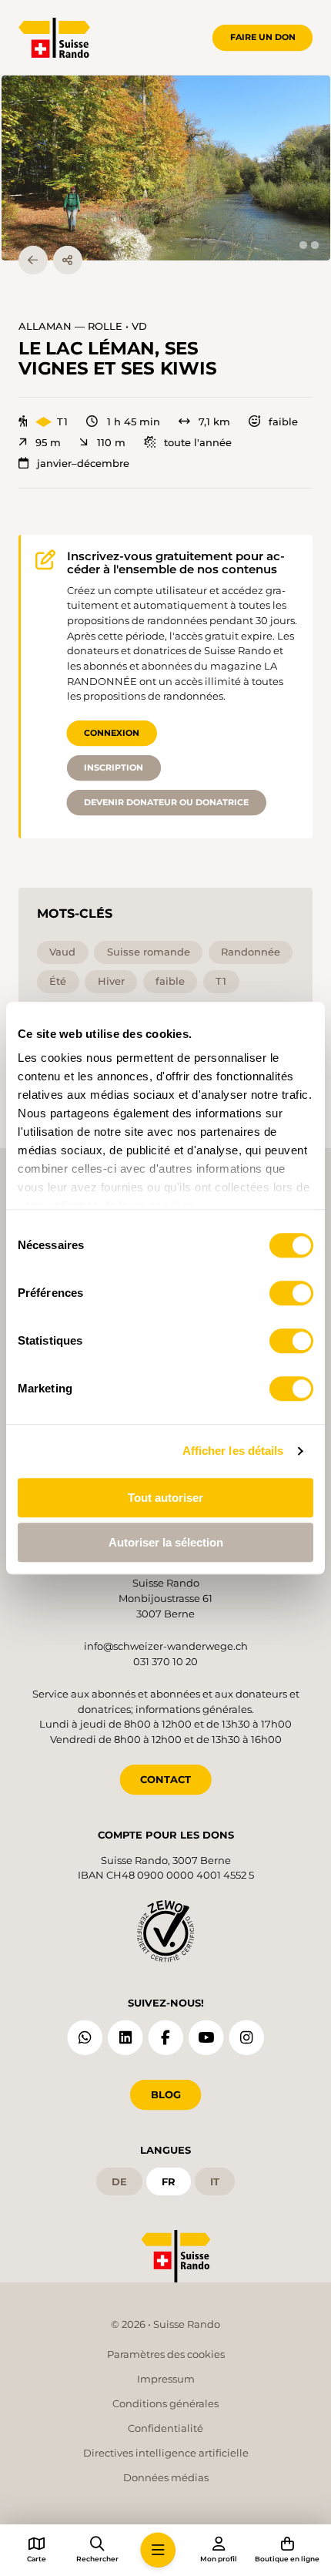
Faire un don (263, 37)
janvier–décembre (83, 463)
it (215, 2181)
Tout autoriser (165, 1498)
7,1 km (214, 422)
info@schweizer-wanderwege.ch (166, 1646)
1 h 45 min (133, 422)
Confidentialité (165, 2428)
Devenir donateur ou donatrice (166, 802)
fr (169, 2181)
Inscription (114, 767)
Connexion (112, 733)
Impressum (166, 2379)
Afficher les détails (233, 1451)
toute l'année (198, 443)
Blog (166, 2094)
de (119, 2181)
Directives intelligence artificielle (166, 2453)
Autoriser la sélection (166, 1542)
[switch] (291, 1293)
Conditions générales (165, 2403)
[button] (166, 168)
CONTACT (165, 1779)
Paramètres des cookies (166, 2354)
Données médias (166, 2477)
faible (283, 422)
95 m (48, 443)
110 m (111, 443)
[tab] (303, 245)
